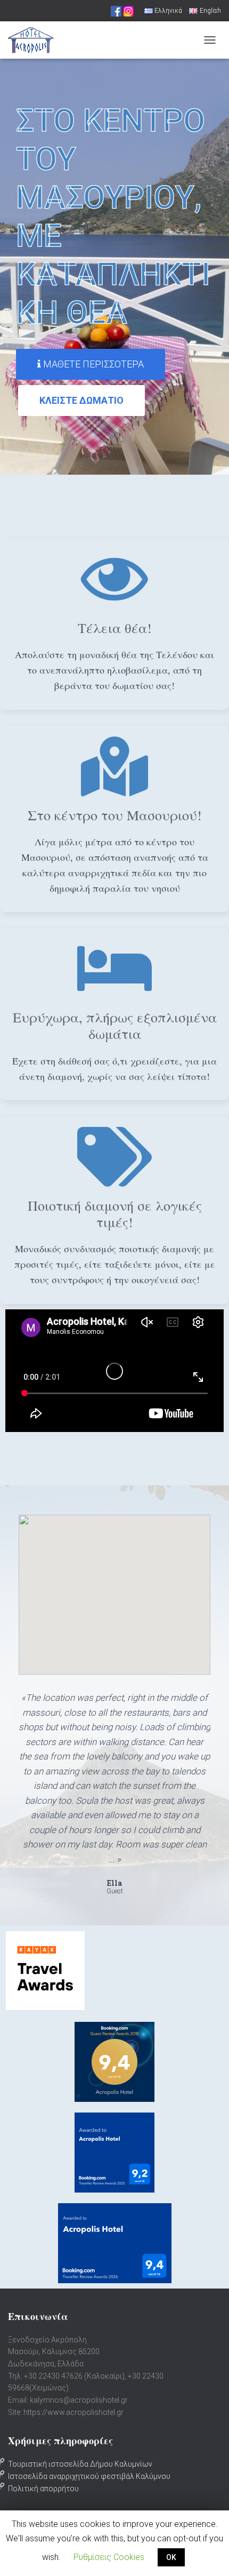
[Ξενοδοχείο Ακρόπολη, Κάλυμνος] (35, 40)
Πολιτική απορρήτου (43, 2489)
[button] (91, 364)
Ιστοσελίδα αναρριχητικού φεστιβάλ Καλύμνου (89, 2476)
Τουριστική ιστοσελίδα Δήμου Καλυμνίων (80, 2464)
